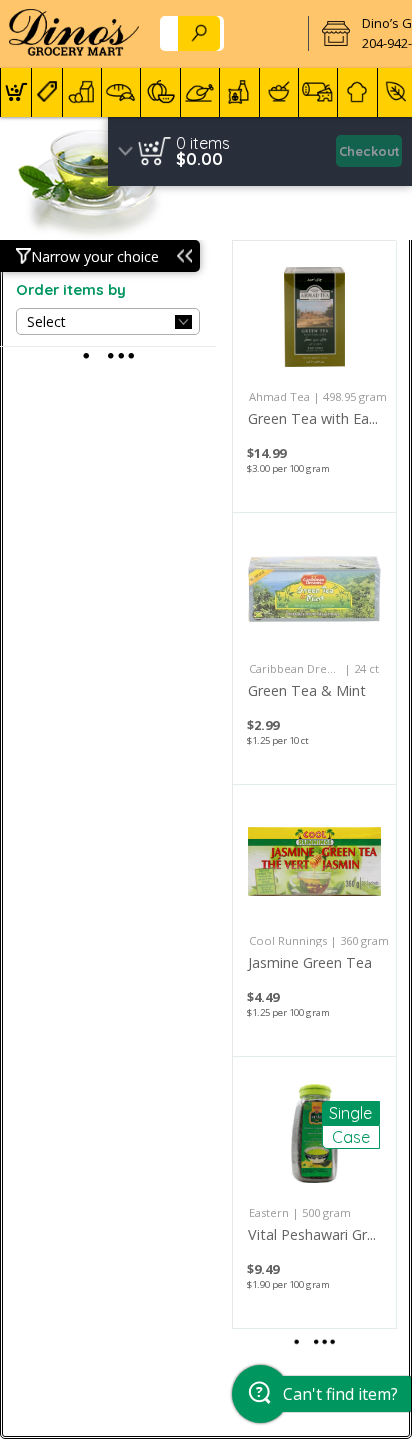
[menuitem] (15, 92)
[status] (203, 143)
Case (351, 1137)
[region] (260, 151)
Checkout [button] (369, 151)
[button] (16, 92)
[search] (199, 33)
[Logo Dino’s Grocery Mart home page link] (74, 34)
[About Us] (270, 34)
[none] (314, 376)
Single (350, 1113)
